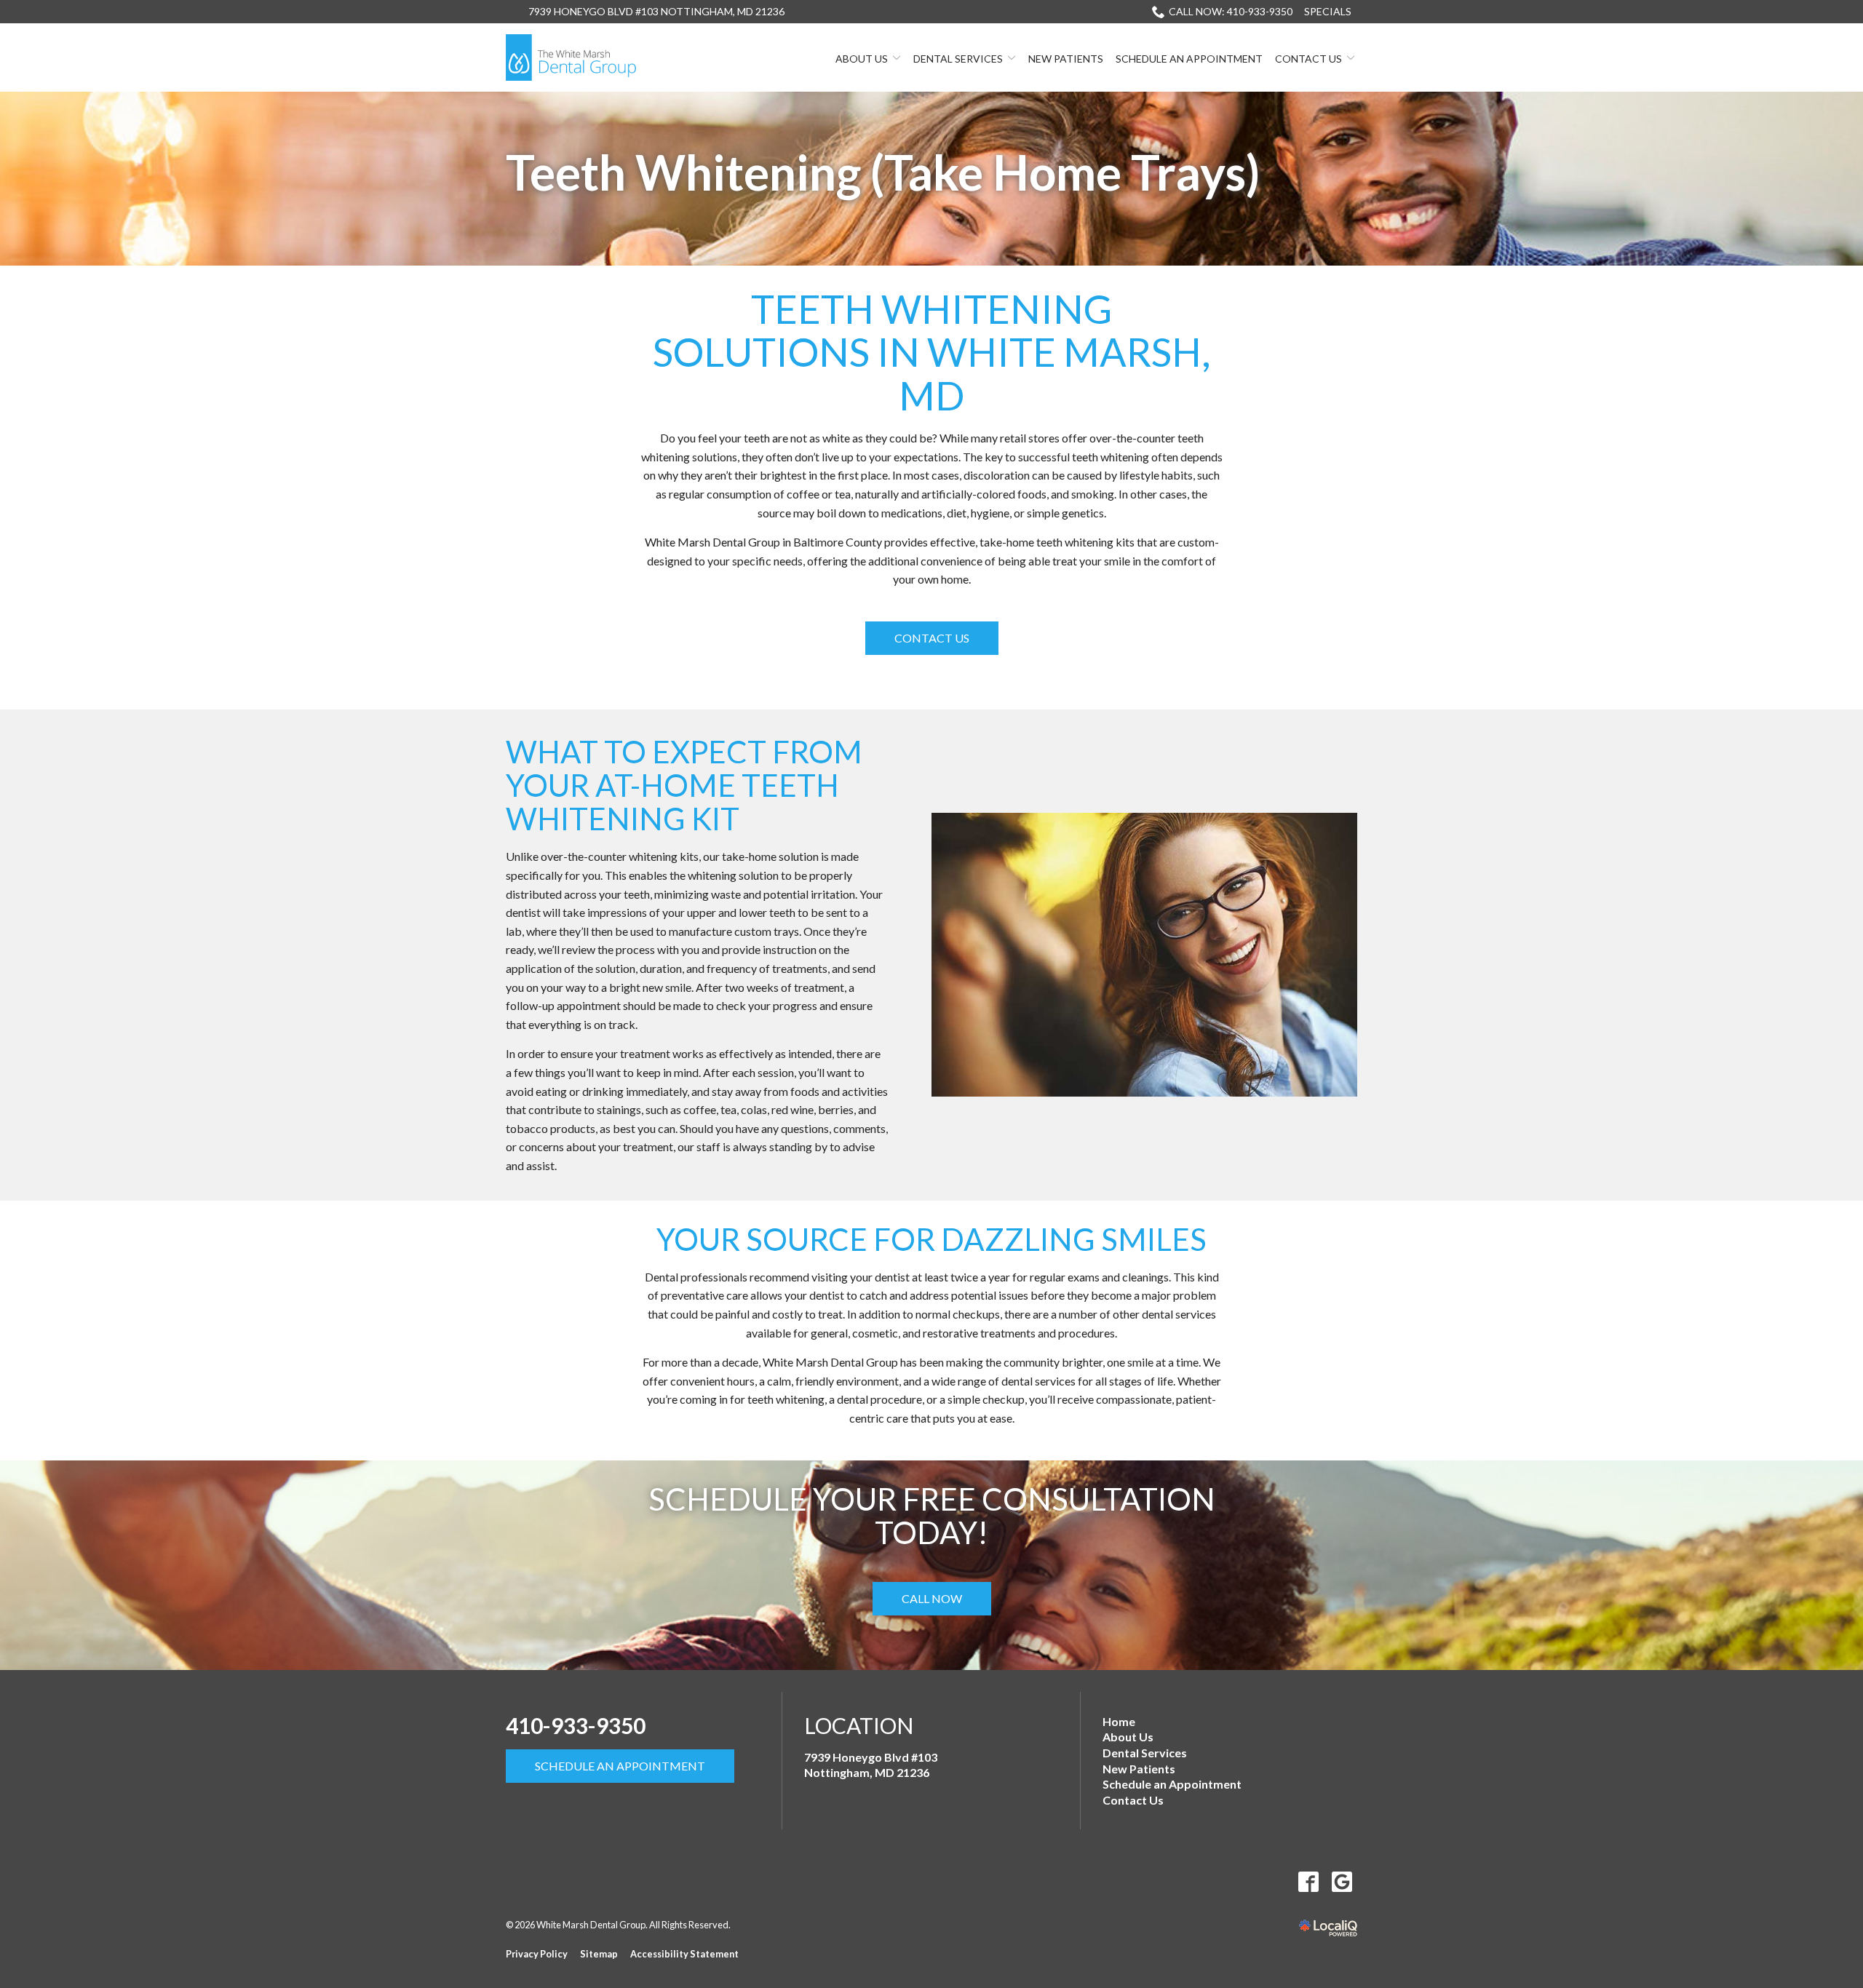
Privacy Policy (537, 1954)
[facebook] (1308, 1881)
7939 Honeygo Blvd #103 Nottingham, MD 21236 (656, 11)
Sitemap (599, 1954)
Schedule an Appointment (1189, 59)
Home (1119, 1721)
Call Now (932, 1598)
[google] (1342, 1881)
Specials (1328, 11)
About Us (862, 59)
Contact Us (1308, 59)
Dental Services (958, 59)
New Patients (1066, 59)
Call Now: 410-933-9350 (1231, 11)
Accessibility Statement (684, 1954)
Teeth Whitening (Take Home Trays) (883, 173)
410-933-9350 (576, 1725)
